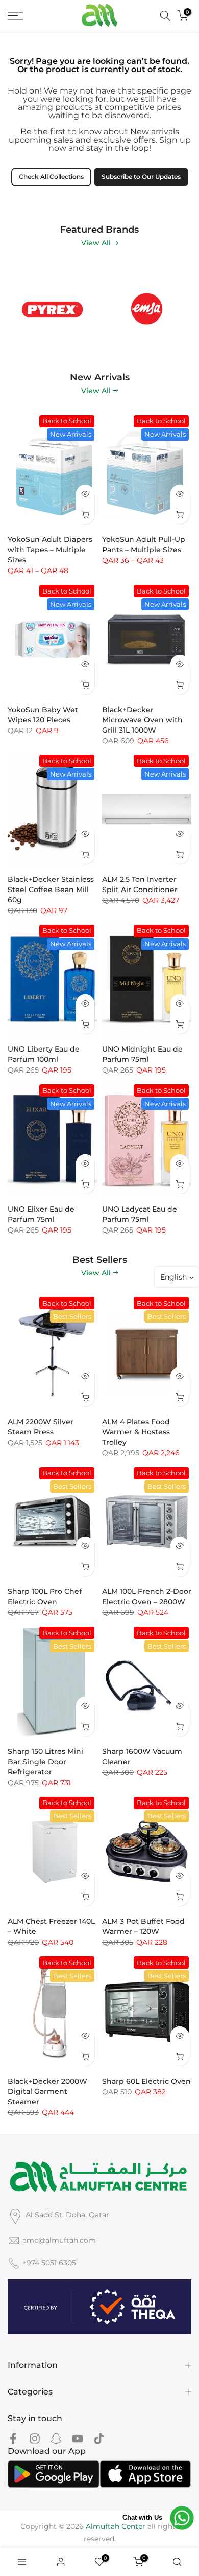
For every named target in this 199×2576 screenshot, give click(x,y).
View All (96, 243)
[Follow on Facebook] (13, 2438)
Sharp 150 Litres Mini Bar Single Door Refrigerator (45, 1762)
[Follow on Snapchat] (56, 2438)
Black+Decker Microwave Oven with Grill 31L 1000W (142, 720)
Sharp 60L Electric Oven (146, 2081)
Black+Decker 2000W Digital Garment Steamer (47, 2091)
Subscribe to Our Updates (141, 177)
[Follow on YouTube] (78, 2438)
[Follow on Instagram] (35, 2438)
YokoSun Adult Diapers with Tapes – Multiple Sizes (50, 550)
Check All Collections (51, 177)
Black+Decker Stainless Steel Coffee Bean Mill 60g (51, 890)
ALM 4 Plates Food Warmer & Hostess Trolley (136, 1432)
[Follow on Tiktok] (99, 2438)
